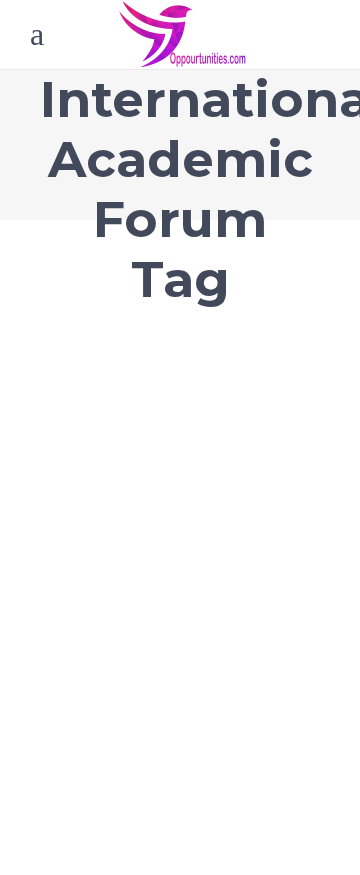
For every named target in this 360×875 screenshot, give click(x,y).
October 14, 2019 (88, 495)
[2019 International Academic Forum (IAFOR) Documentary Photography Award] (180, 358)
